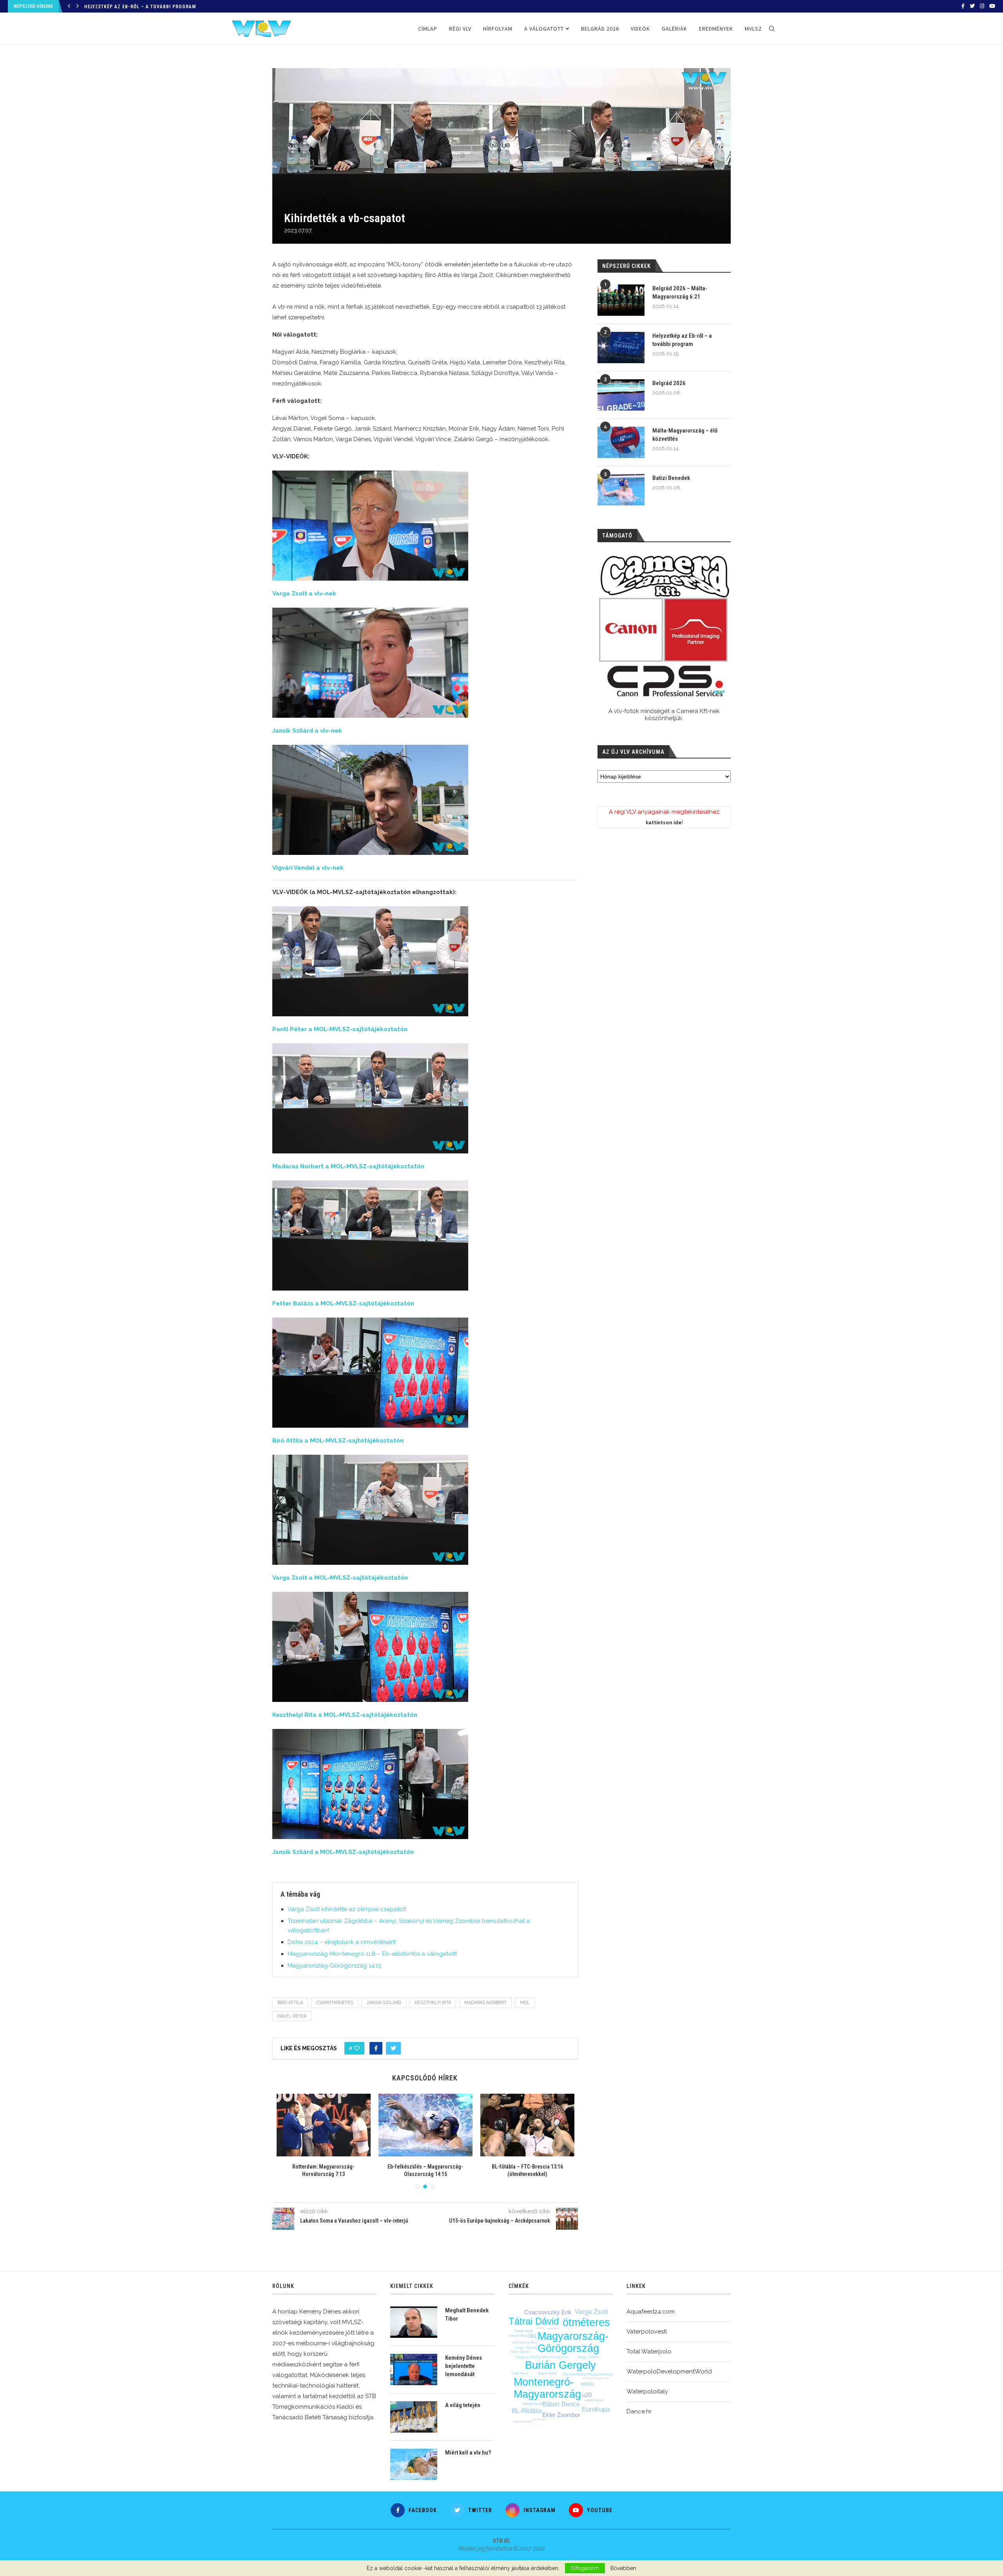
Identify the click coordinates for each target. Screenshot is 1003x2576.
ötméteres (586, 2323)
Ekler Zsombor (561, 2415)
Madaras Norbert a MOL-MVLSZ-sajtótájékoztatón (348, 1166)
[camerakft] (664, 626)
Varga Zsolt (591, 2312)
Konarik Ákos (518, 2336)
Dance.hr (639, 2411)
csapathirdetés (335, 2003)
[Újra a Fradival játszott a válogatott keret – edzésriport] (324, 2125)
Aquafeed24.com (651, 2312)
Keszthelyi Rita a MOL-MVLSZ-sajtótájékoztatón (345, 1715)
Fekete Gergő (524, 2331)
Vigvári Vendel (539, 2419)
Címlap (428, 29)
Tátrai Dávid (534, 2321)
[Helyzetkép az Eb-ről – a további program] (621, 348)
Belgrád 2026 (101, 7)
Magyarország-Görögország (573, 2342)
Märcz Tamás (520, 2352)
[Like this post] (357, 2048)
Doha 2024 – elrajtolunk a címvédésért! (342, 1942)
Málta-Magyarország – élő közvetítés (685, 435)
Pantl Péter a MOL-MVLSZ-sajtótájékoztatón (340, 1029)
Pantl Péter (292, 2016)
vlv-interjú (540, 2328)
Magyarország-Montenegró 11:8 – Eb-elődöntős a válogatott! (372, 1954)
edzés (587, 2384)
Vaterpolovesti (647, 2332)
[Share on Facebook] (376, 2048)
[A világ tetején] (414, 2417)
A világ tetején (463, 2405)
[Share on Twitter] (393, 2048)
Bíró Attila (290, 2003)
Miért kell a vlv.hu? (468, 2453)
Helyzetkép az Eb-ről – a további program (682, 340)
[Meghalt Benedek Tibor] (414, 2322)
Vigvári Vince (553, 2328)
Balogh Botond (532, 2404)
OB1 (532, 2336)
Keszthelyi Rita (433, 2003)
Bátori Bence (561, 2404)
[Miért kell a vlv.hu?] (414, 2464)
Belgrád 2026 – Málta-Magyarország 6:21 (680, 292)
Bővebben (623, 2568)
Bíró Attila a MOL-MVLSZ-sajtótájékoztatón (338, 1441)
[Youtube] (992, 6)
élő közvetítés (525, 2342)
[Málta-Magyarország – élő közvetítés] (621, 442)
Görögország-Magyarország (587, 2374)
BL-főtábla (527, 2411)
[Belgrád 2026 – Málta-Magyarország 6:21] (621, 300)
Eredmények (716, 29)
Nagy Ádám (588, 2357)
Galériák (674, 29)
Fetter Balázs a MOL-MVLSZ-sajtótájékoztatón (343, 1303)
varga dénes (526, 2347)
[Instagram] (982, 6)
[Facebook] (963, 6)
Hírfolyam (498, 29)
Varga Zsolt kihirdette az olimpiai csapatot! (347, 1909)
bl (567, 2357)
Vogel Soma (520, 2373)
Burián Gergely (560, 2365)
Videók (640, 29)
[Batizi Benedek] (621, 490)
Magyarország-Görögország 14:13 (334, 1966)
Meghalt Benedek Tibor (467, 2314)
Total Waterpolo (649, 2352)
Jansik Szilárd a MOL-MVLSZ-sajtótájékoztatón (343, 1852)
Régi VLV (460, 29)
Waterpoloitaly (647, 2391)
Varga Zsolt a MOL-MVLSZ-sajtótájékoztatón (340, 1578)
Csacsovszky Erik (548, 2312)
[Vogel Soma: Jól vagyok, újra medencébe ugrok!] (425, 2125)
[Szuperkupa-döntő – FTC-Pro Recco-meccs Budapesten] (527, 2125)
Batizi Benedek (671, 478)
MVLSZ (753, 29)
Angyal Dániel (547, 2373)
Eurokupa (596, 2409)
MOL (525, 2003)
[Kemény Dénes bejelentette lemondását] (414, 2370)
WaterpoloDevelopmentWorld (669, 2371)
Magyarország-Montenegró (540, 2357)
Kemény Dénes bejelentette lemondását (463, 2366)
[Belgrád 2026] (621, 395)
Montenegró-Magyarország (547, 2388)
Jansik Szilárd (384, 2003)
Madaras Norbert (485, 2003)
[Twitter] (972, 6)
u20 (587, 2395)
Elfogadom (585, 2568)
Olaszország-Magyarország (596, 2378)
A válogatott (544, 29)
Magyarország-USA (523, 2422)
